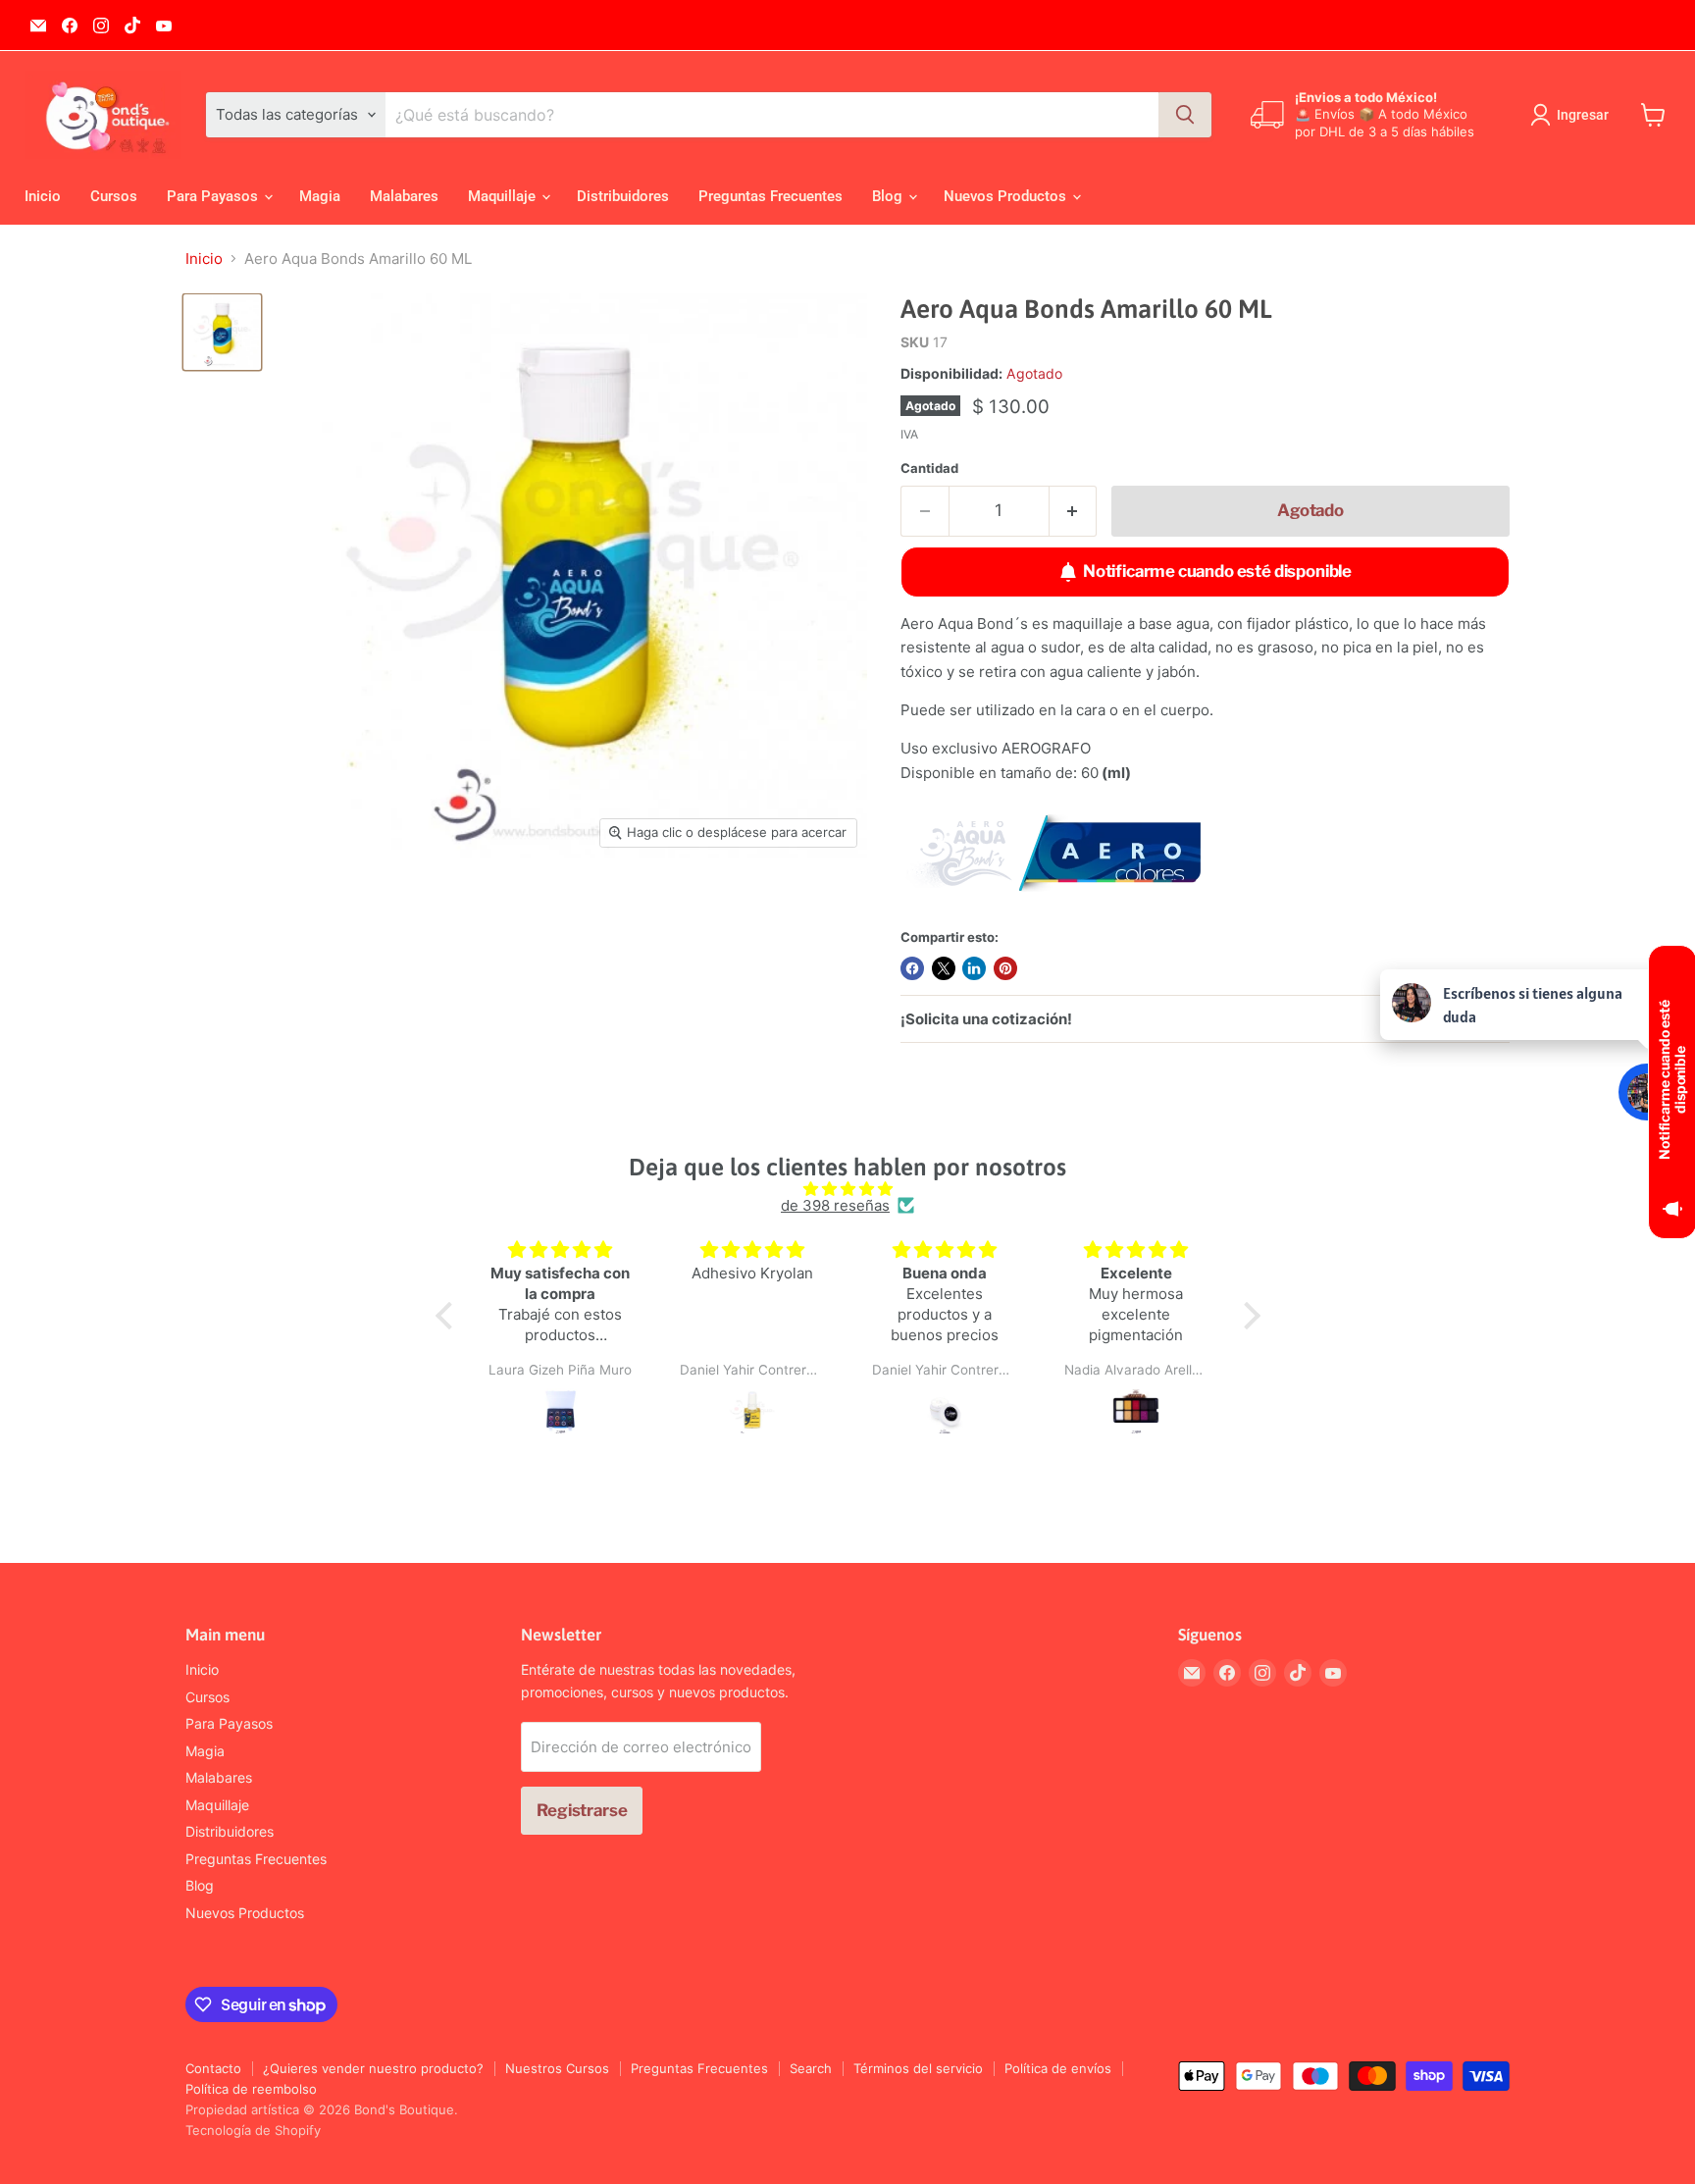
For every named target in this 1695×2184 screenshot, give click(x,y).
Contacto (213, 2068)
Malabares (404, 196)
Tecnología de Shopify (253, 2130)
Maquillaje (504, 196)
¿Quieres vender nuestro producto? (373, 2068)
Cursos (114, 196)
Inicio (43, 196)
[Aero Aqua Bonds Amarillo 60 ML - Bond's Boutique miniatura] (222, 332)
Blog (889, 196)
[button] (448, 1316)
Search (811, 2068)
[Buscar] (1185, 115)
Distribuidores (623, 196)
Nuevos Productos (1007, 196)
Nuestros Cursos (557, 2068)
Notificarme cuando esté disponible (1217, 571)
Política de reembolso (251, 2089)
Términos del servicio (918, 2068)
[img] (848, 1189)
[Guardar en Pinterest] (1005, 968)
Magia (320, 196)
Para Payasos (214, 196)
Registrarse (582, 1810)
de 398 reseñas (835, 1205)
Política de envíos (1058, 2068)
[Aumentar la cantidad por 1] (1074, 511)
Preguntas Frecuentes (770, 196)
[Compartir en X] (944, 968)
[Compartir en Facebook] (912, 968)
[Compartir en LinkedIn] (974, 968)
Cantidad (929, 468)
